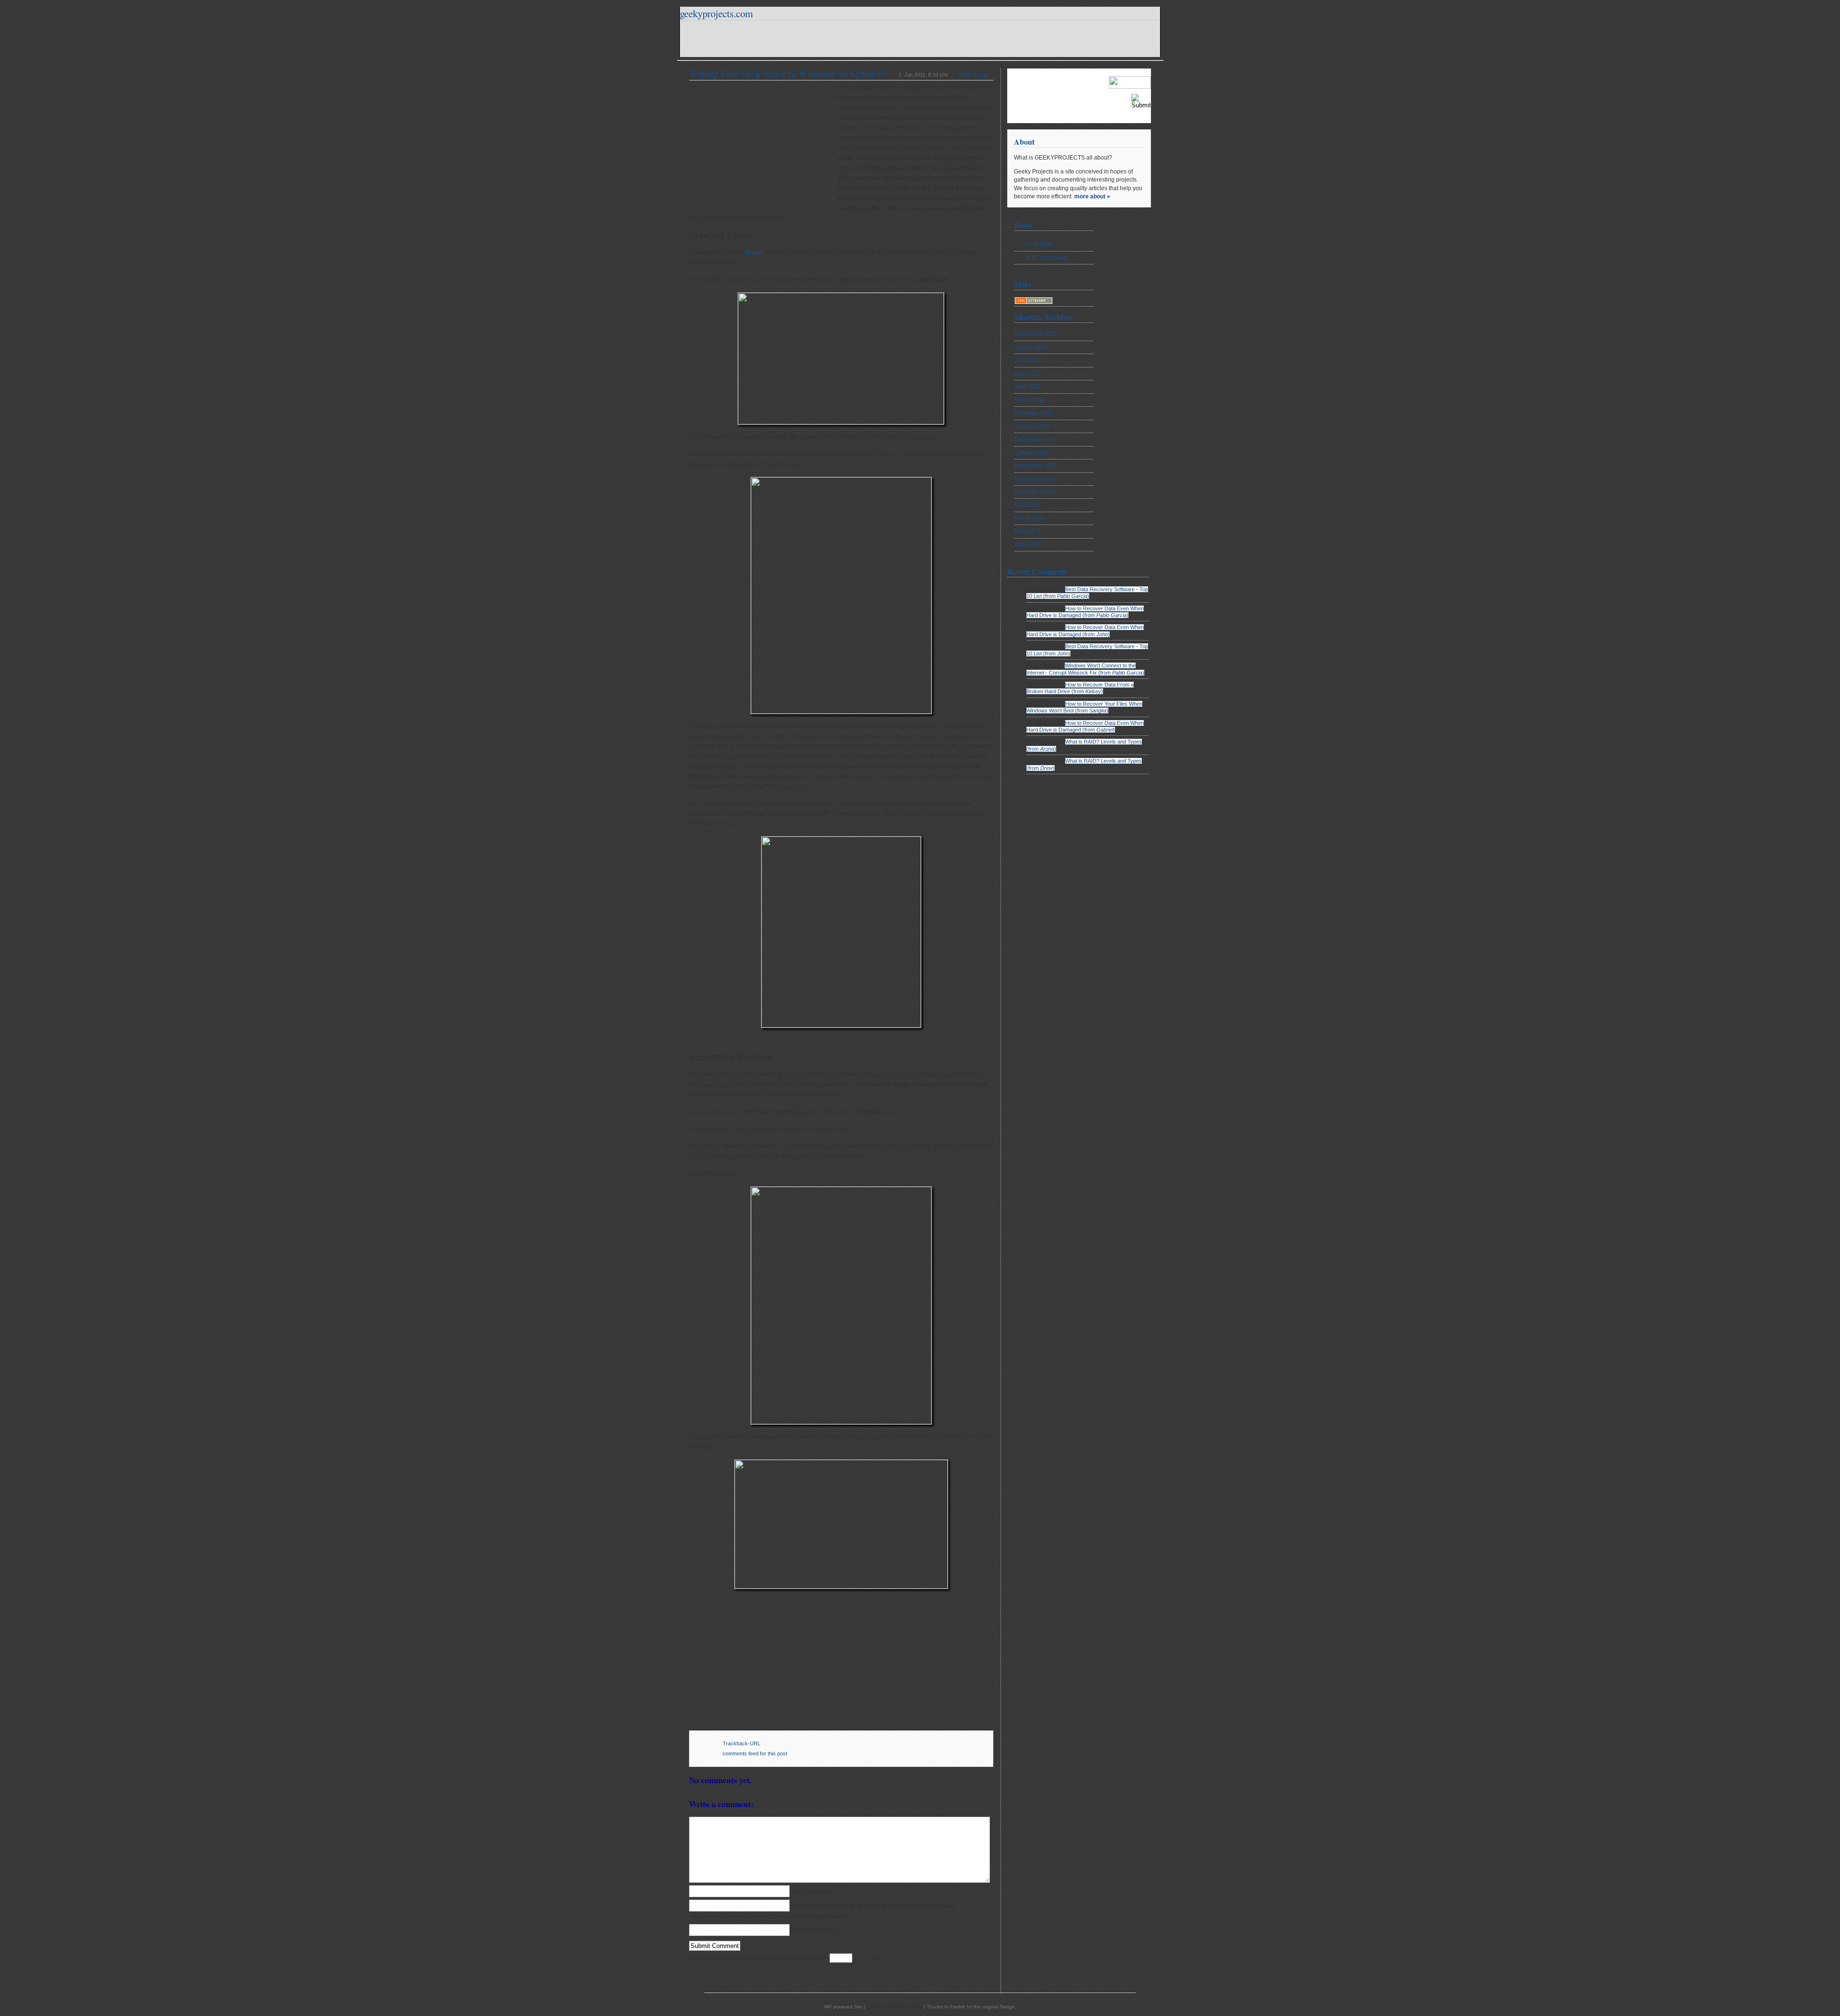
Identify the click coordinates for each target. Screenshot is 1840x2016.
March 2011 (1030, 400)
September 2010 (1036, 466)
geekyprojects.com (716, 13)
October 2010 (1032, 453)
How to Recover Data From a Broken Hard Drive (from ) (1080, 688)
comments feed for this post (755, 1753)
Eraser (754, 252)
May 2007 (1027, 531)
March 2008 (1030, 518)
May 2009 (1027, 505)
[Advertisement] (763, 145)
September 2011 (1036, 334)
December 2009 (1035, 479)
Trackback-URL (742, 1743)
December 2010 (1035, 439)
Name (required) (813, 1891)
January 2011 (1032, 426)
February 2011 (1033, 413)
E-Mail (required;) (873, 1906)
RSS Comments (1047, 258)
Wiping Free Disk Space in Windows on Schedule (787, 73)
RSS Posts (1040, 244)
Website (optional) (815, 1930)
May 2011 (1027, 374)
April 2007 (1028, 545)
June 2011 (1028, 360)
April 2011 (1028, 387)
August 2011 (1031, 347)
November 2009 (1035, 492)
